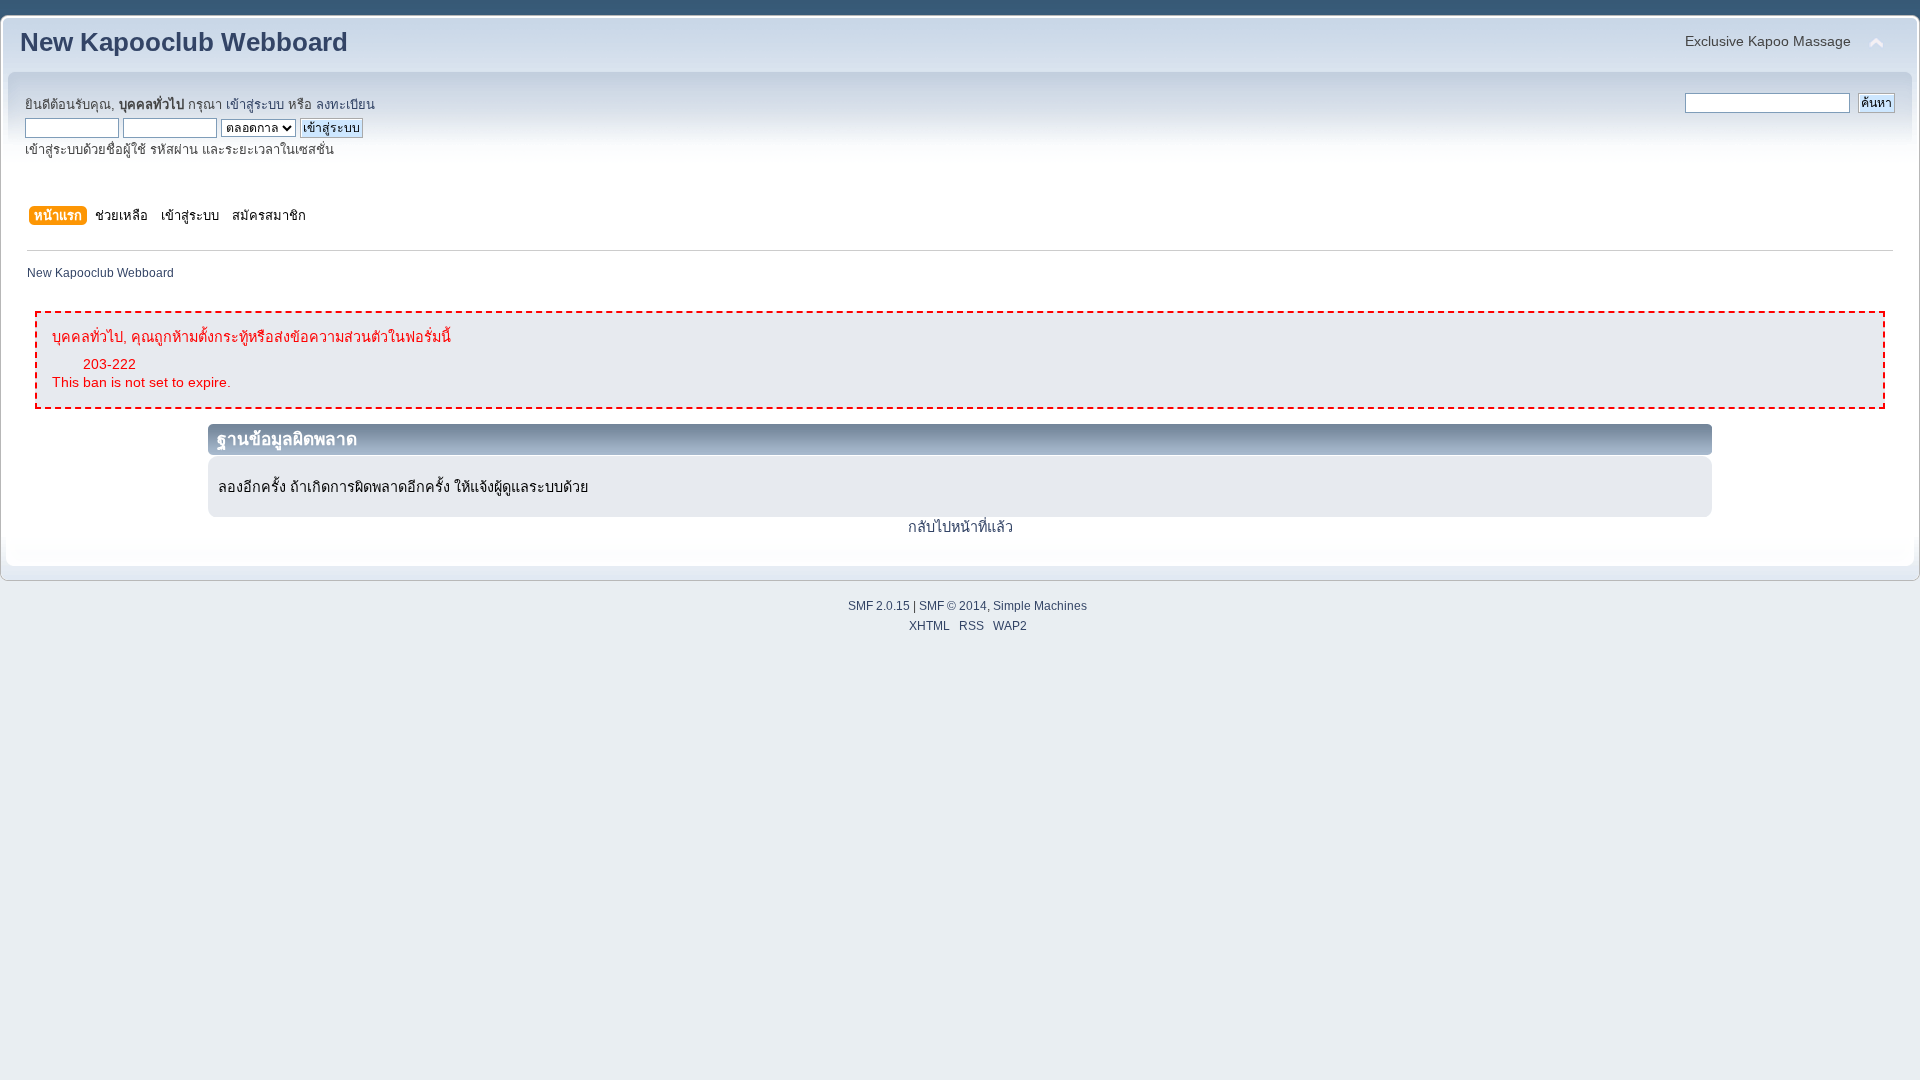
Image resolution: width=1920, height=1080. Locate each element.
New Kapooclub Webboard (184, 42)
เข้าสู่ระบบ (255, 104)
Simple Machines (1040, 606)
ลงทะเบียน (345, 104)
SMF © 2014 (953, 606)
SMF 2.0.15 (879, 606)
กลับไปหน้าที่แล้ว (960, 527)
